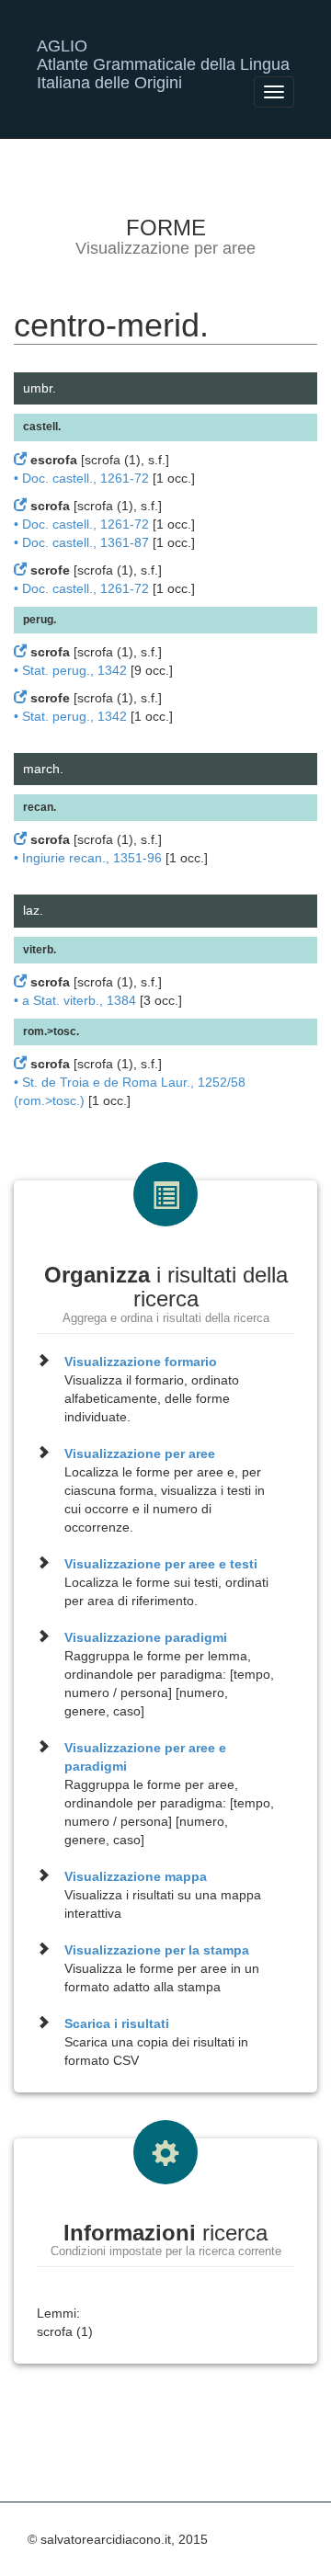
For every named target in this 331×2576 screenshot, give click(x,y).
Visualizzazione (141, 1362)
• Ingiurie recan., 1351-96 (88, 858)
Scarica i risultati (117, 2023)
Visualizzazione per (140, 1453)
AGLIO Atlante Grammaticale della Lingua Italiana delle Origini (163, 53)
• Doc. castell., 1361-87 (81, 542)
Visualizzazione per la (157, 1950)
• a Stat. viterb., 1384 (75, 1000)
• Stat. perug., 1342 (70, 670)
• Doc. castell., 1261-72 (81, 478)
